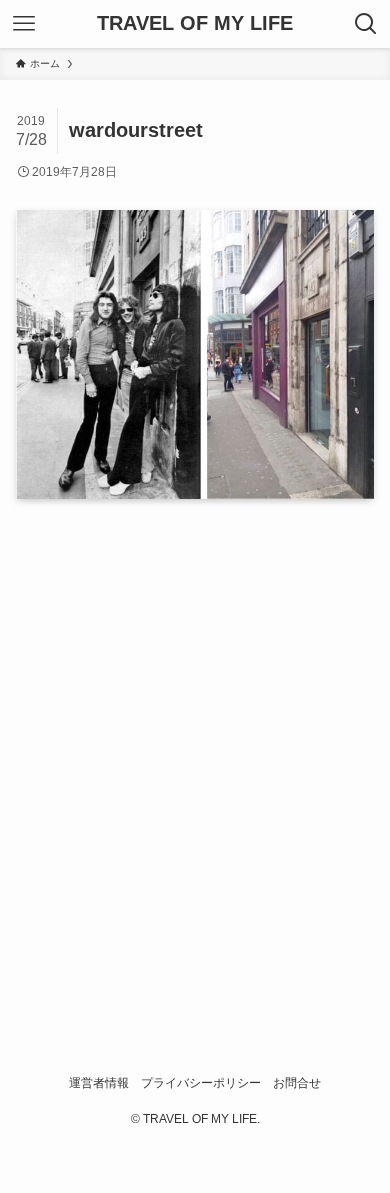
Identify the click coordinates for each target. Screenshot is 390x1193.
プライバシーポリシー (201, 1082)
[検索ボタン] (366, 24)
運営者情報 (99, 1082)
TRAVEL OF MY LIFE (195, 24)
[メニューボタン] (24, 24)
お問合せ (297, 1082)
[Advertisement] (195, 757)
